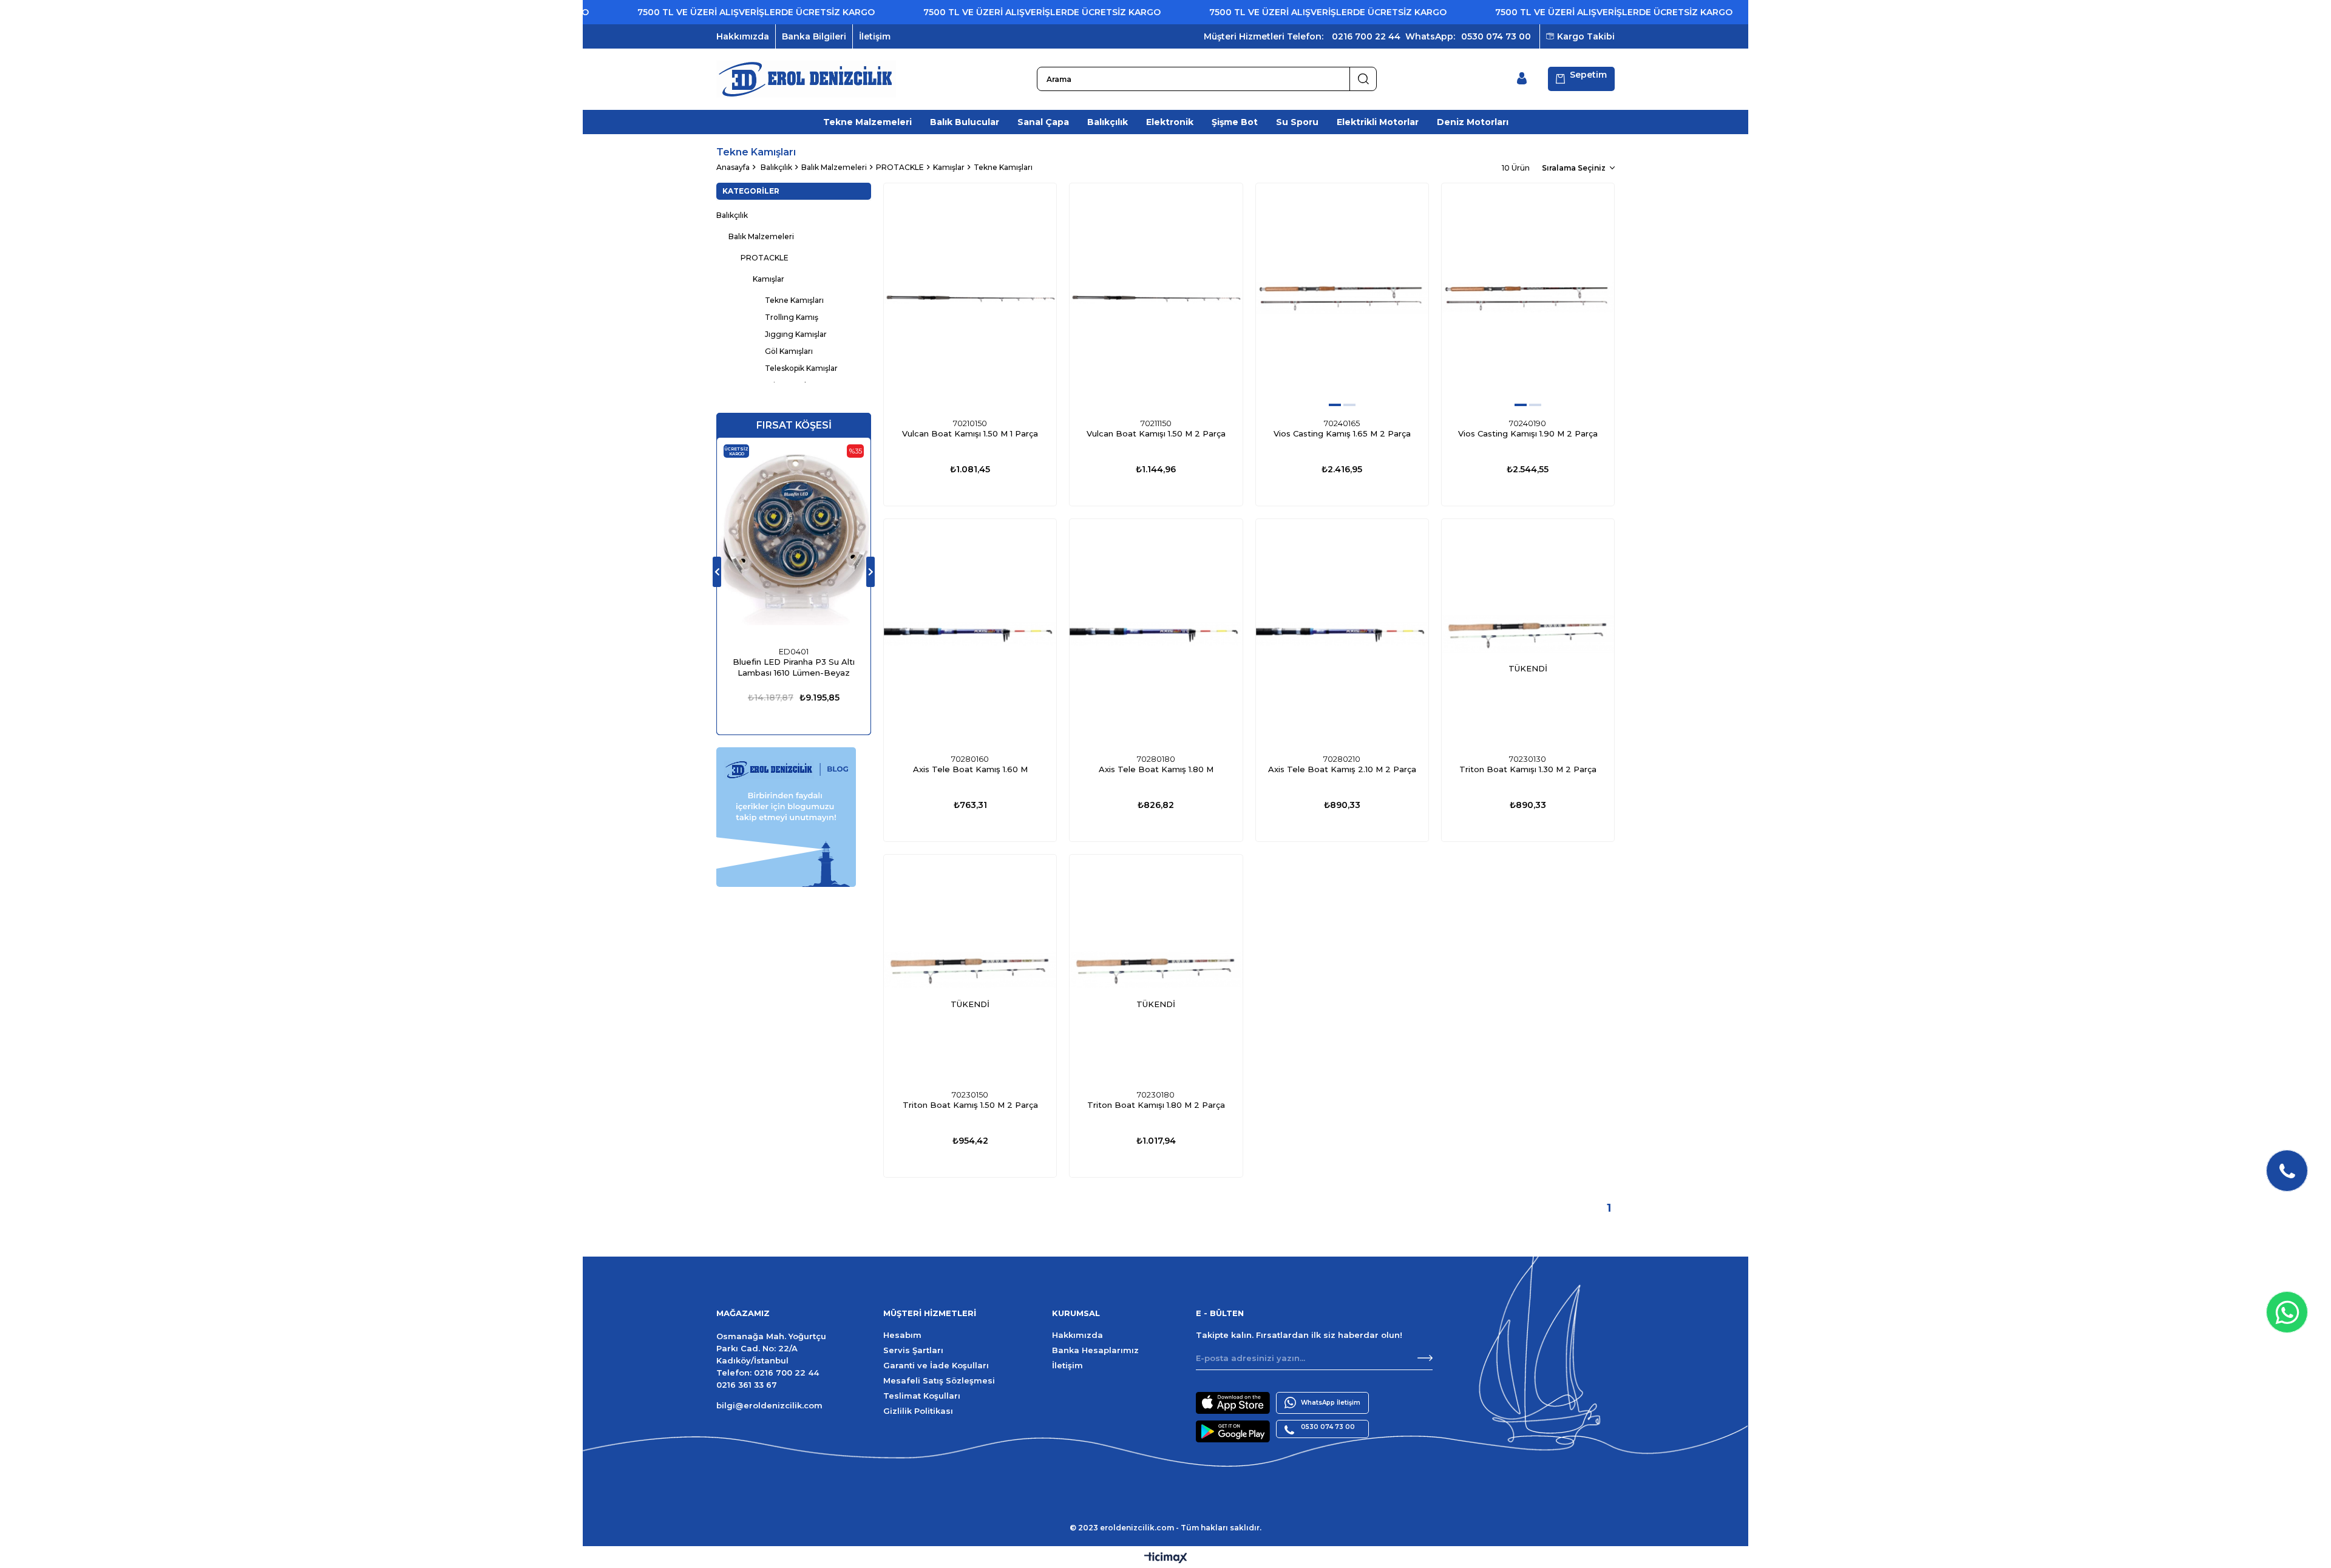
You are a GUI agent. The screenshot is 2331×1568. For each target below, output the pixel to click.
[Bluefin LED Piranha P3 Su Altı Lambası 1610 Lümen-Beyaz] (794, 540)
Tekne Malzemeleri (867, 122)
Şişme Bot (1235, 122)
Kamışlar (769, 279)
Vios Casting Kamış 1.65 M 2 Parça (1342, 433)
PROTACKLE (765, 258)
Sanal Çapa (1043, 122)
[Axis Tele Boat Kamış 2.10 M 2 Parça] (1342, 634)
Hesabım (902, 1335)
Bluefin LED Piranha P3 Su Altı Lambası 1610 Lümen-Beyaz (794, 667)
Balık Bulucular (965, 122)
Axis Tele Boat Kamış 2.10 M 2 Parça (1342, 769)
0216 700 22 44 (1366, 36)
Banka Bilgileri (814, 36)
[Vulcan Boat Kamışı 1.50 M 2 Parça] (1156, 298)
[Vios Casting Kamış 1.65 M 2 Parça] (1342, 298)
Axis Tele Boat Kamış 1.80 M (1156, 769)
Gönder (1425, 1358)
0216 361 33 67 (747, 1385)
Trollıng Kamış (792, 317)
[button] (1335, 405)
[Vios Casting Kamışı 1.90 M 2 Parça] (1528, 298)
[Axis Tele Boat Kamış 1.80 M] (1156, 634)
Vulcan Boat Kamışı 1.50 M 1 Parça (970, 433)
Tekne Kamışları (794, 300)
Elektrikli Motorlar (1378, 122)
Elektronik (1170, 122)
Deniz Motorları (1473, 122)
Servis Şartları (913, 1350)
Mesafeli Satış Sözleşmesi (939, 1380)
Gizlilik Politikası (918, 1411)
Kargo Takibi (1586, 36)
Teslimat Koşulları (922, 1396)
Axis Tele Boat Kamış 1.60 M (970, 769)
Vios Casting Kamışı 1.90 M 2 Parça (1528, 433)
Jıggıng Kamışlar (796, 334)
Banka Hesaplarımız (1095, 1350)
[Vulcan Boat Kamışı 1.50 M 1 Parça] (970, 298)
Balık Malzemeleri (761, 236)
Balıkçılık (1108, 122)
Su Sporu (1297, 122)
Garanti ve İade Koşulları (936, 1365)
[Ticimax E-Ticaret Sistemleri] (1166, 1559)
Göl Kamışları (789, 351)
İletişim (875, 36)
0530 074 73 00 (1496, 36)
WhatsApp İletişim (1331, 1403)
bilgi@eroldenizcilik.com (769, 1405)
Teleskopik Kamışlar (801, 368)
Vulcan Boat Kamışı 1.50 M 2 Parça (1156, 433)
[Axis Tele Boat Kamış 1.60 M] (970, 634)
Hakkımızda (743, 36)
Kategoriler (751, 191)
